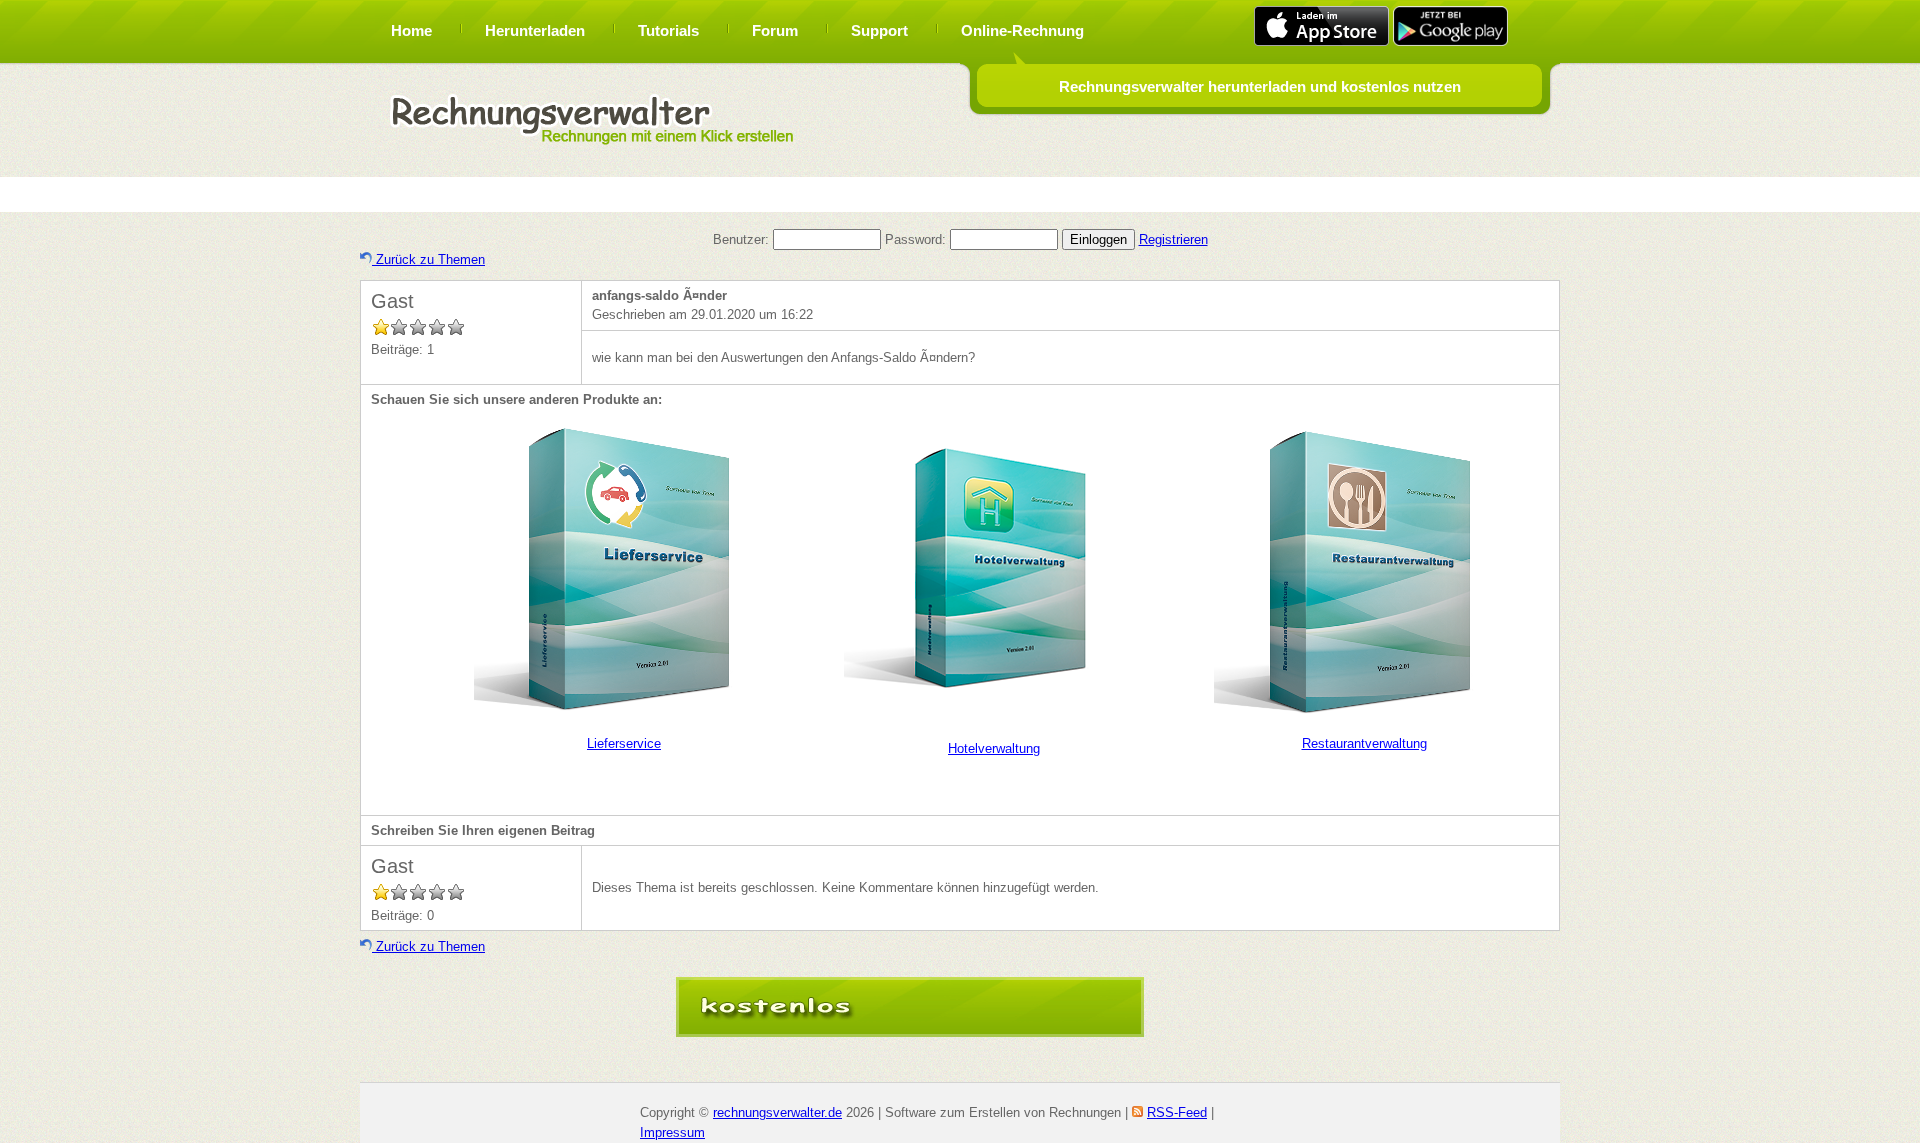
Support (879, 30)
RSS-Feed (1177, 1112)
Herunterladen (535, 30)
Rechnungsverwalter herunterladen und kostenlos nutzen (1260, 86)
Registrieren (1173, 239)
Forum (775, 30)
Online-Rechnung (1022, 30)
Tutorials (668, 30)
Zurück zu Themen (428, 259)
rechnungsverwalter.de (777, 1112)
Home (411, 30)
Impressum (672, 1132)
